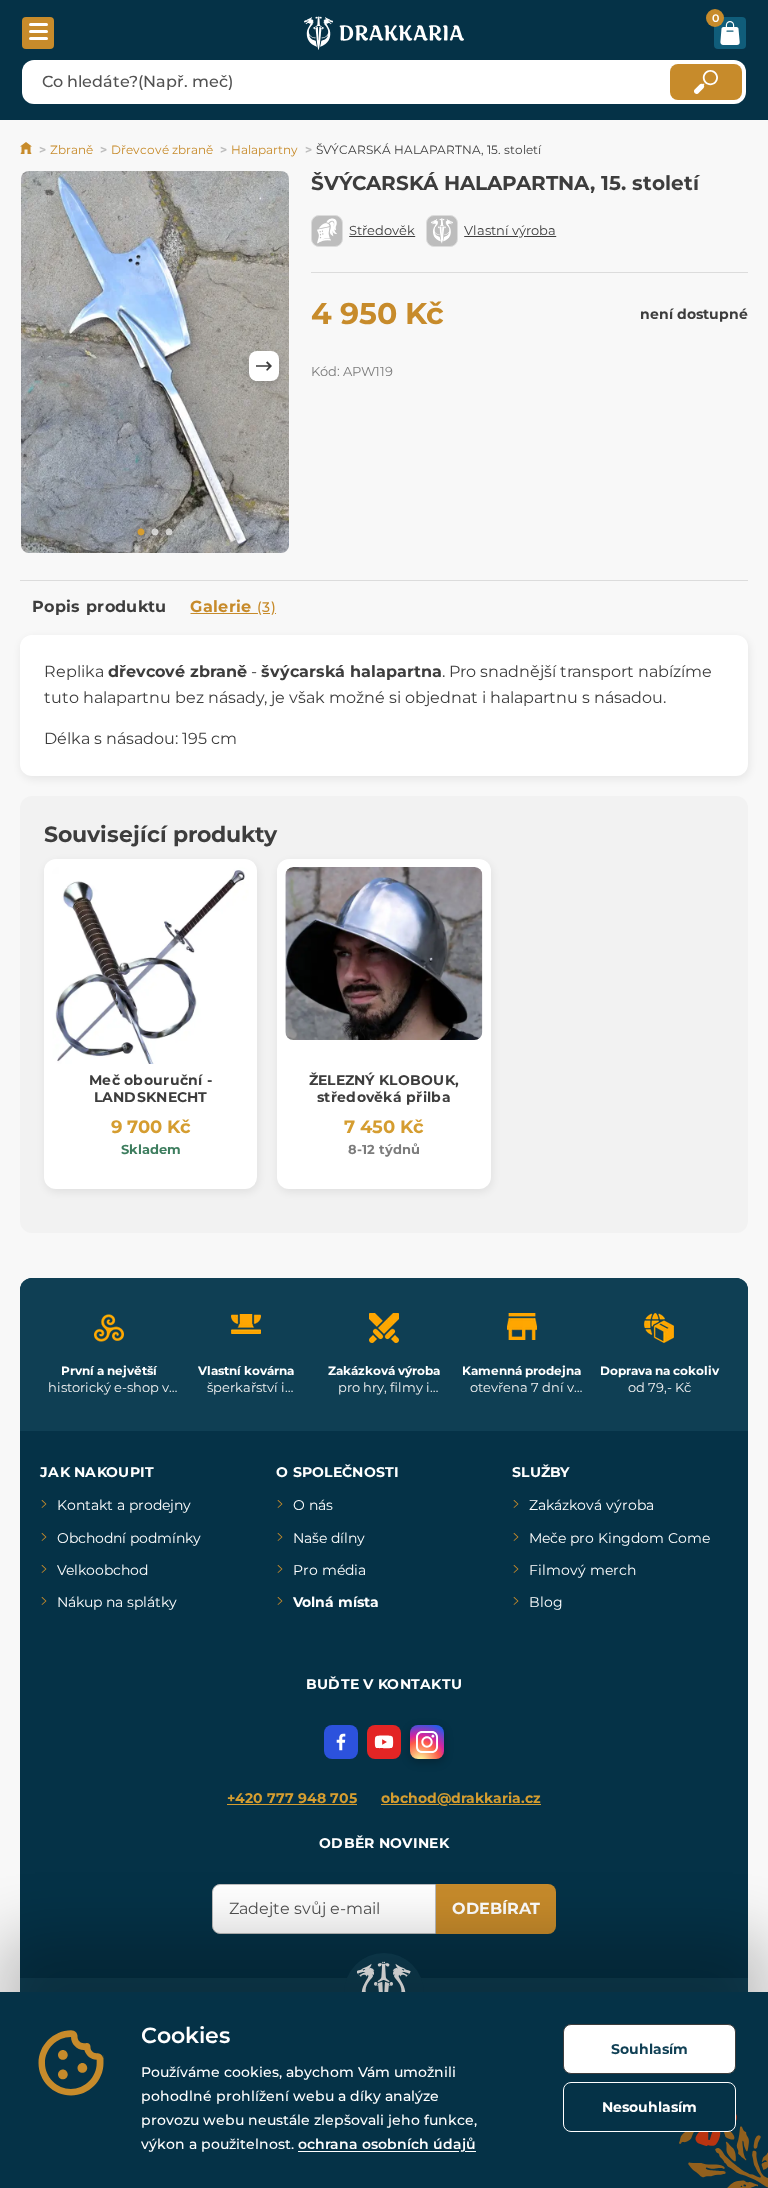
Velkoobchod (102, 1570)
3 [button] (169, 533)
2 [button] (155, 533)
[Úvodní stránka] (27, 149)
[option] (155, 366)
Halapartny (264, 149)
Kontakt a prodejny (124, 1505)
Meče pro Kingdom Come (619, 1538)
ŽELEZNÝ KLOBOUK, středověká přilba (384, 1088)
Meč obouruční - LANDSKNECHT (150, 1088)
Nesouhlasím (649, 2107)
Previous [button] (45, 366)
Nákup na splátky (117, 1602)
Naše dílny (329, 1538)
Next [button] (264, 366)
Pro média (329, 1570)
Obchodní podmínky (129, 1538)
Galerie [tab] (233, 606)
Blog (546, 1602)
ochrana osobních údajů (387, 2144)
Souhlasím (649, 2049)
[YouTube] (384, 1742)
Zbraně (71, 149)
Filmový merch (582, 1570)
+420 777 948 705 (292, 1798)
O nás (313, 1505)
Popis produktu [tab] (99, 606)
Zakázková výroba (591, 1505)
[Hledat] (706, 82)
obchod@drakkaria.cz (461, 1798)
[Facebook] (341, 1742)
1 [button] (141, 533)
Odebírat (496, 1908)
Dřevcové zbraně (162, 149)
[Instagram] (427, 1742)
